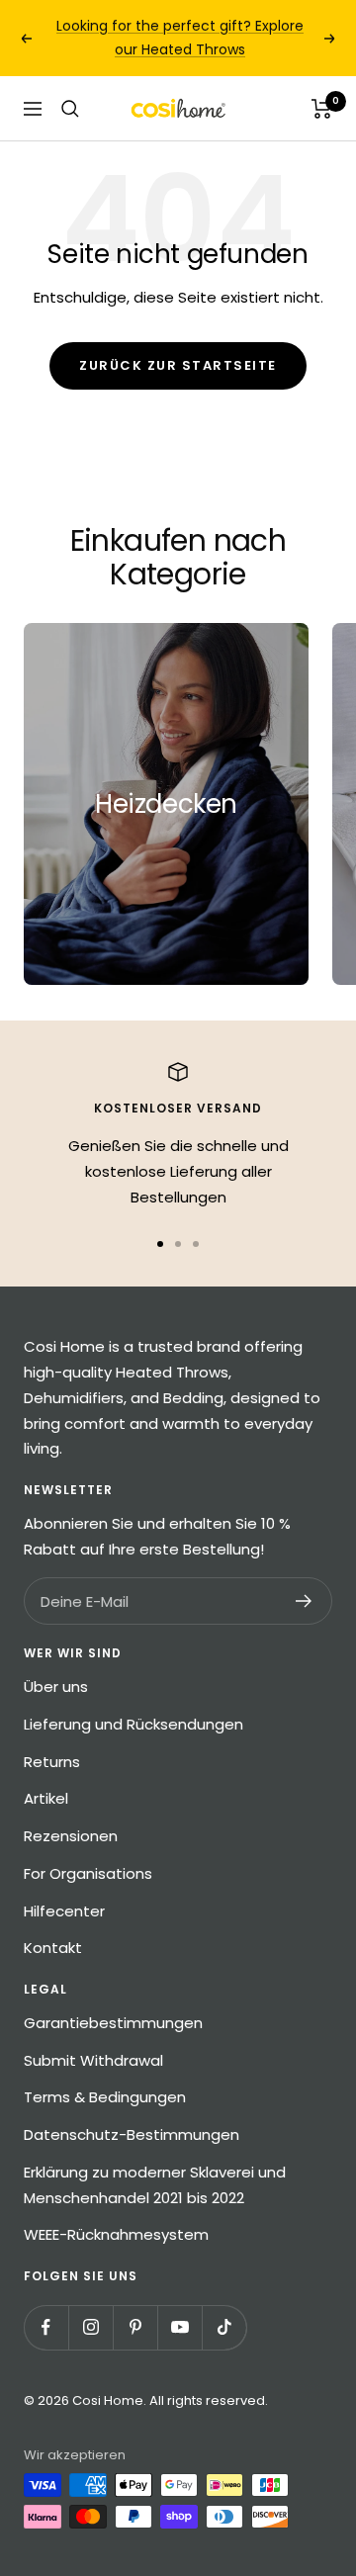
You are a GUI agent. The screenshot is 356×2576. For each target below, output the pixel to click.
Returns (52, 1762)
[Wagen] (322, 109)
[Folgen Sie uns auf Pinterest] (135, 2327)
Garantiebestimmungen (113, 2023)
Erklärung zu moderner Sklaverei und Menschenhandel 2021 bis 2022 (155, 2185)
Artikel (46, 1798)
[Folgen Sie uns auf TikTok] (224, 2327)
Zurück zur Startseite (178, 365)
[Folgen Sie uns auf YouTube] (179, 2327)
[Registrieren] (304, 1601)
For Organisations (88, 1873)
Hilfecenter (64, 1911)
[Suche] (70, 109)
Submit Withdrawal (93, 2060)
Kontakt (53, 1948)
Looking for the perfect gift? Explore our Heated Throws (180, 38)
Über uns (56, 1687)
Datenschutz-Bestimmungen (132, 2134)
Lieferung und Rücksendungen (133, 1724)
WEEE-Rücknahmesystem (116, 2234)
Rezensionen (71, 1836)
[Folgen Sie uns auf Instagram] (90, 2327)
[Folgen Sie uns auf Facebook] (46, 2327)
